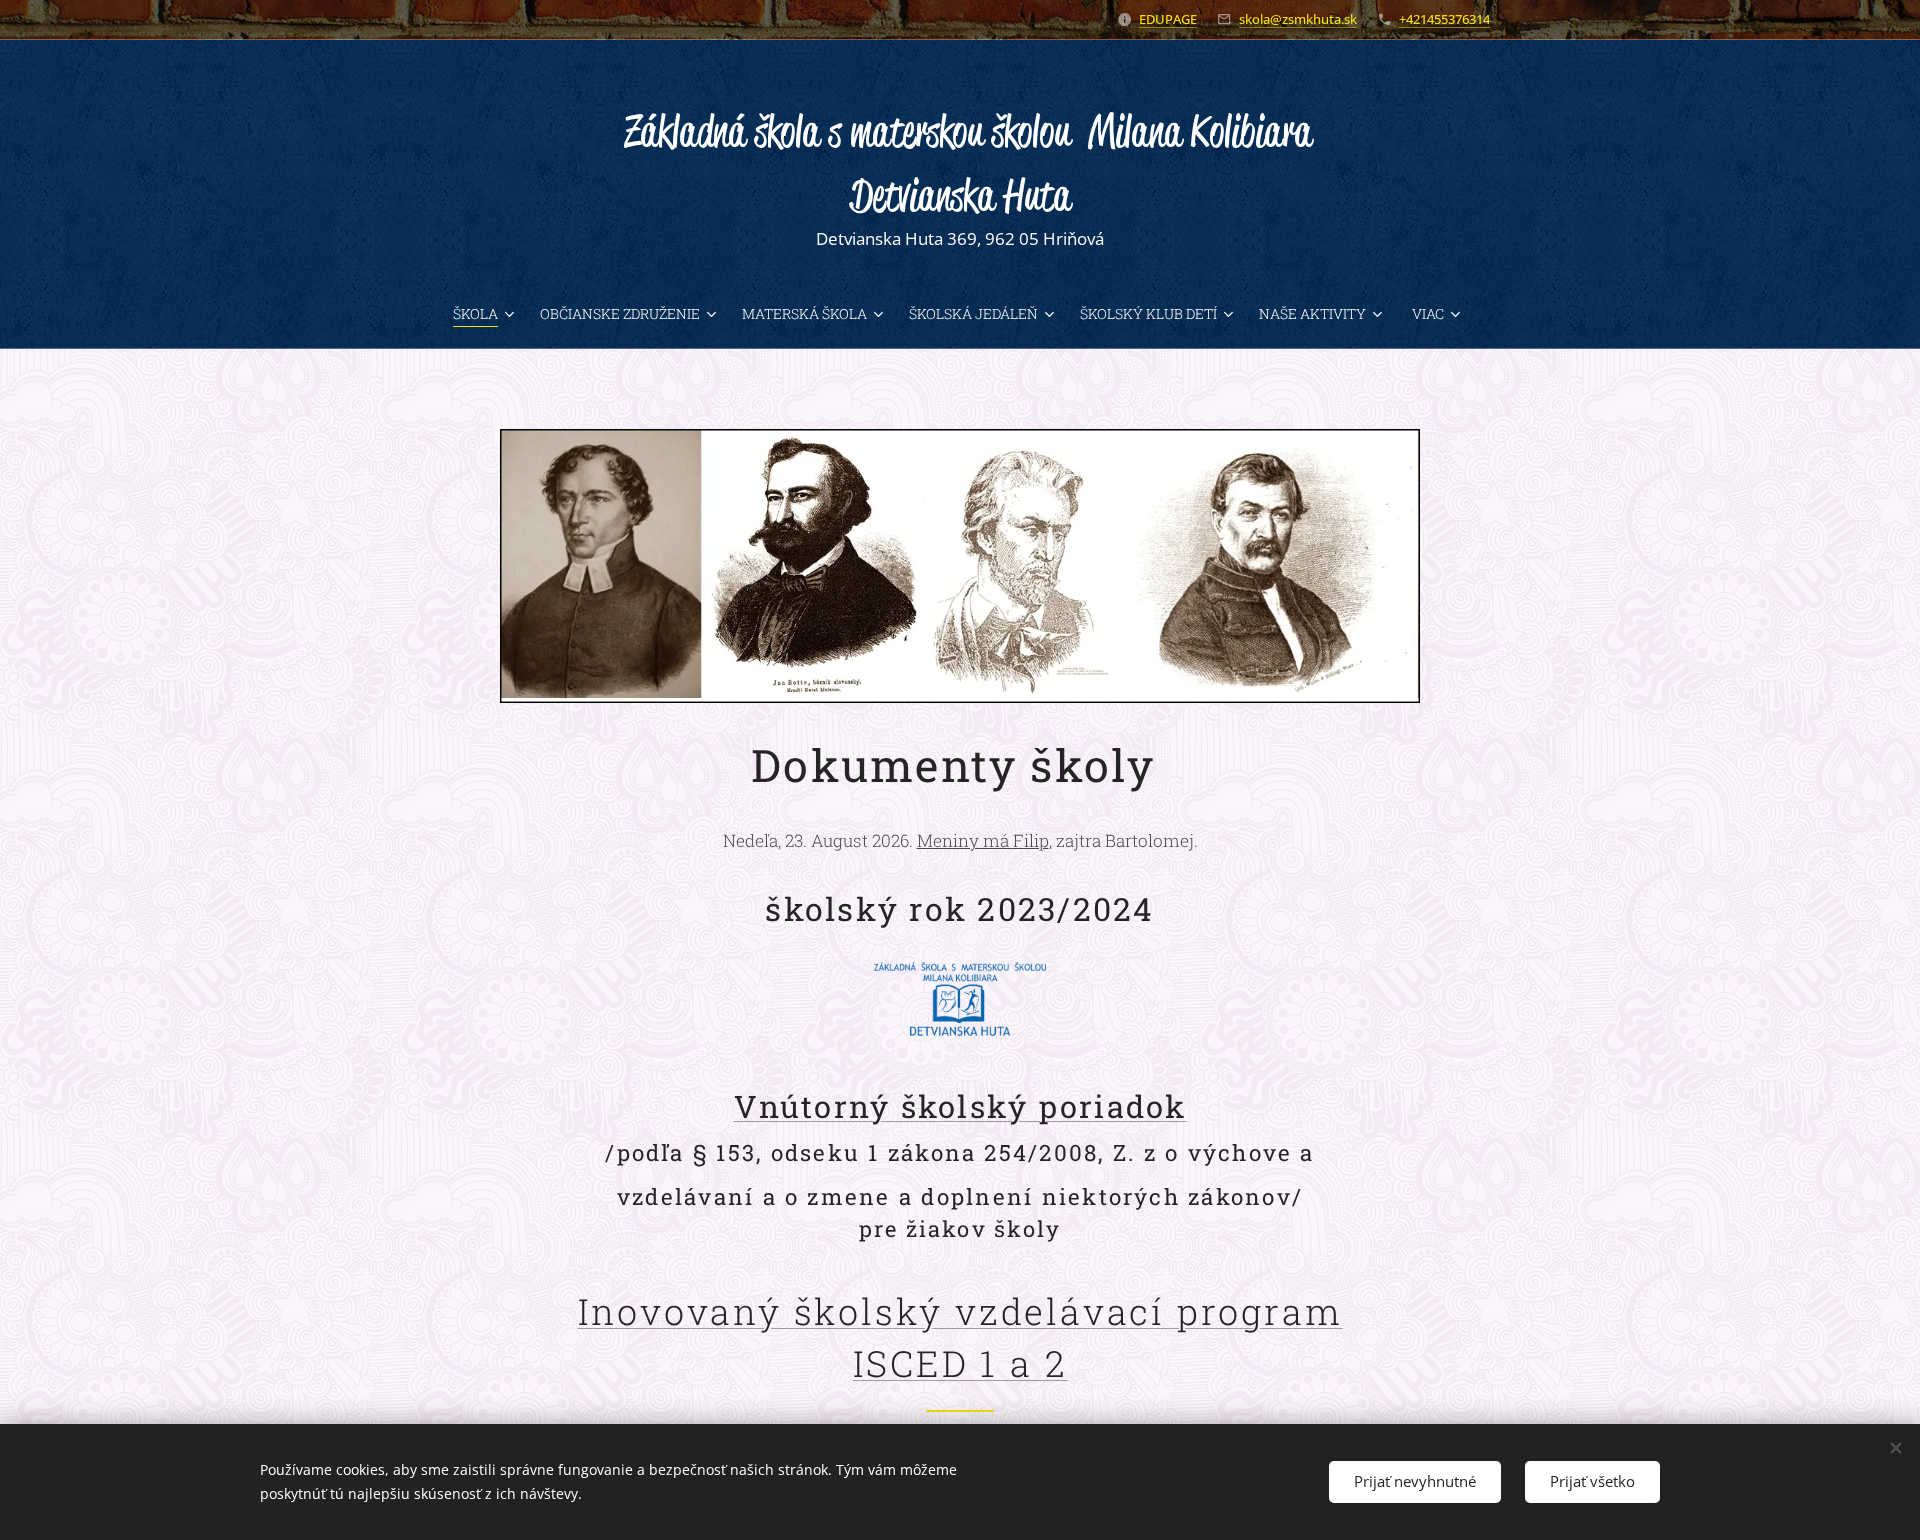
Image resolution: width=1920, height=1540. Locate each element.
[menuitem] (488, 314)
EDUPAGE (1168, 19)
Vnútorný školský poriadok (960, 1106)
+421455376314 (1444, 19)
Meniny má (983, 840)
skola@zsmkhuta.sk (1298, 19)
